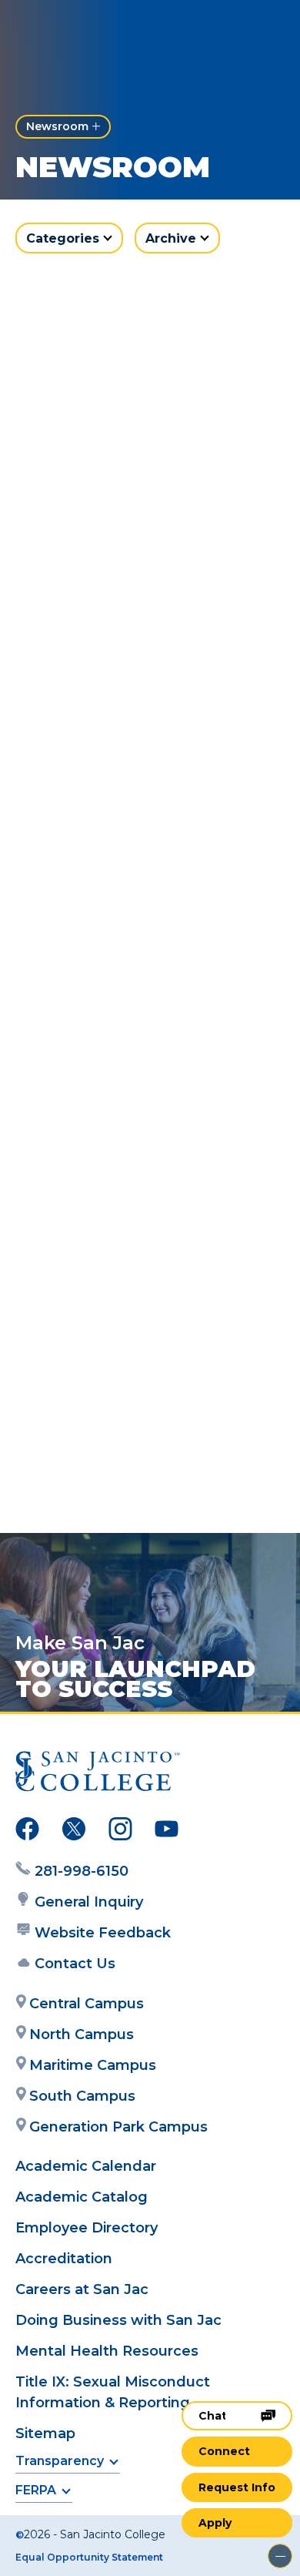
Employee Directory (87, 2228)
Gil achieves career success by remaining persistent (142, 813)
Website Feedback (103, 1933)
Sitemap (45, 2433)
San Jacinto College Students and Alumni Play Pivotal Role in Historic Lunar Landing (150, 1442)
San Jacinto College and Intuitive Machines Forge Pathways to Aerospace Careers (132, 1119)
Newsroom (57, 126)
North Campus (82, 2034)
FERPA (36, 2490)
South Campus (82, 2096)
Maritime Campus (93, 2065)
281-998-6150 (82, 1871)
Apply (215, 2523)
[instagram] (120, 1832)
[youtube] (167, 1832)
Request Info (237, 2487)
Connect (224, 2451)
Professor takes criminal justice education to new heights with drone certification (132, 508)
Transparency (60, 2461)
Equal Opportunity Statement (89, 2557)
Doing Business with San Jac (118, 2320)
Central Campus (87, 2004)
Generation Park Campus (118, 2127)
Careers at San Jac (82, 2289)
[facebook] (27, 1832)
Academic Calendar (86, 2166)
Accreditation (64, 2259)
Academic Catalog (82, 2197)
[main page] (58, 28)
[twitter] (74, 1832)
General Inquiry (89, 1902)
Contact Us (75, 1964)
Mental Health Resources (107, 2351)
